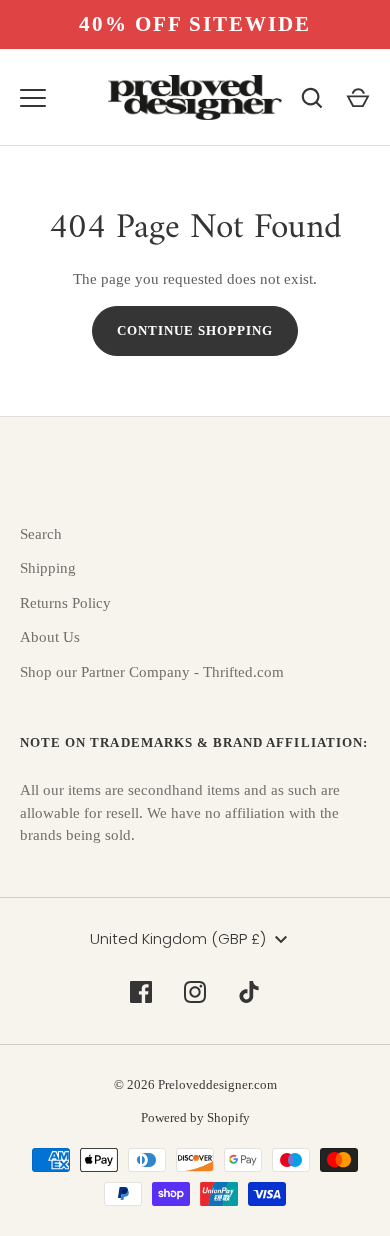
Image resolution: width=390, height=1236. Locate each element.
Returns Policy (65, 603)
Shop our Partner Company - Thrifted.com (152, 672)
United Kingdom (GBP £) (178, 938)
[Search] (312, 98)
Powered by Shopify (195, 1117)
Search (41, 534)
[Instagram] (195, 992)
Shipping (48, 568)
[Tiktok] (249, 992)
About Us (50, 637)
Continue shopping (195, 330)
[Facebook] (141, 992)
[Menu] (33, 98)
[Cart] (358, 98)
